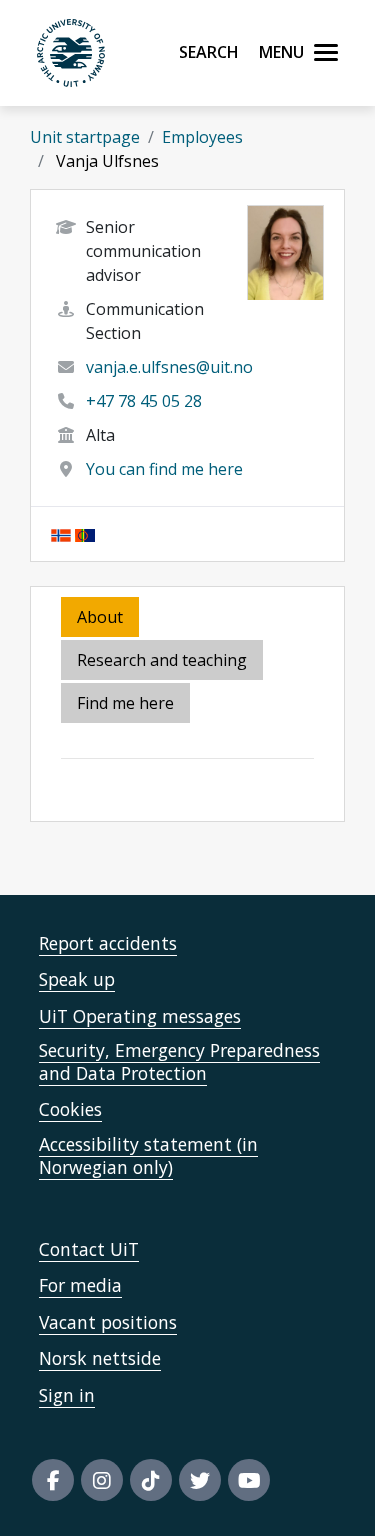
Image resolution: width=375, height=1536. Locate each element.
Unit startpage (85, 137)
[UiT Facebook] (53, 1480)
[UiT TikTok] (151, 1480)
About (100, 617)
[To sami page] (85, 534)
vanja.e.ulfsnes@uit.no (169, 367)
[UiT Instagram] (102, 1480)
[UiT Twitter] (200, 1480)
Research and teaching (162, 660)
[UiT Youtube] (249, 1480)
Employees (202, 137)
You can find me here (164, 469)
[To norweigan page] (61, 534)
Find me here (125, 703)
